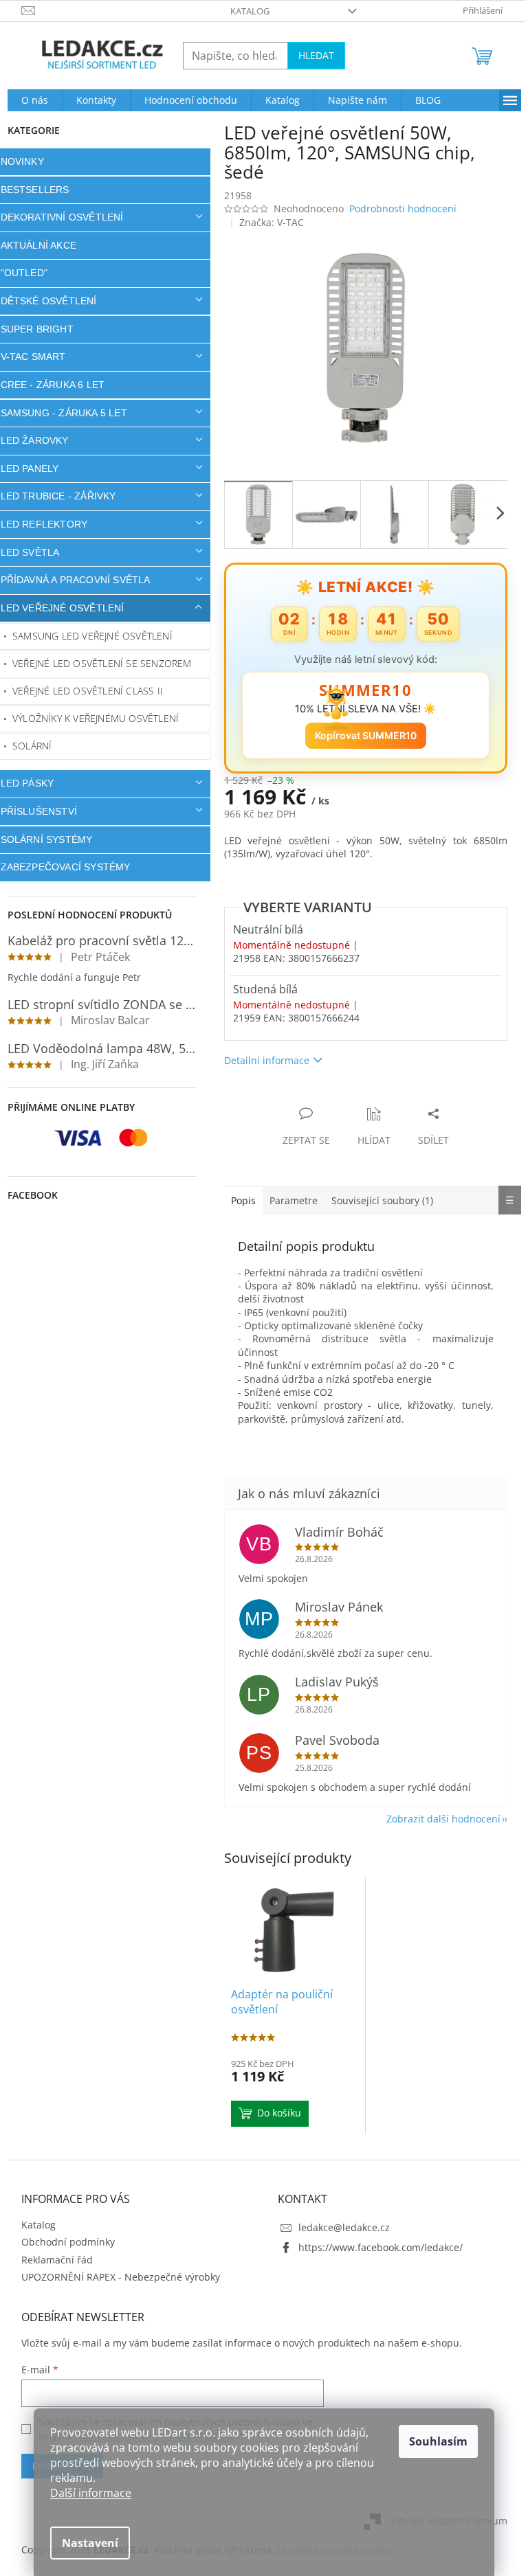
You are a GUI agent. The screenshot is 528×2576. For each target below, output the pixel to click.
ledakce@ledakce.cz (339, 2227)
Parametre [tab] (288, 1200)
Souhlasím (433, 2441)
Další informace (86, 2493)
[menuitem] (29, 100)
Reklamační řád (52, 2260)
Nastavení (85, 2543)
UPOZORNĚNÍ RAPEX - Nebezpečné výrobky (115, 2277)
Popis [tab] (238, 1200)
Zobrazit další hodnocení (438, 1819)
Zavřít (292, 1099)
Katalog (245, 11)
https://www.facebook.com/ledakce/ (376, 2247)
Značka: (267, 222)
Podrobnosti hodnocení (397, 208)
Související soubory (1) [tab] (377, 1200)
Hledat (311, 55)
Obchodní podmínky (63, 2242)
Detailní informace (261, 1060)
